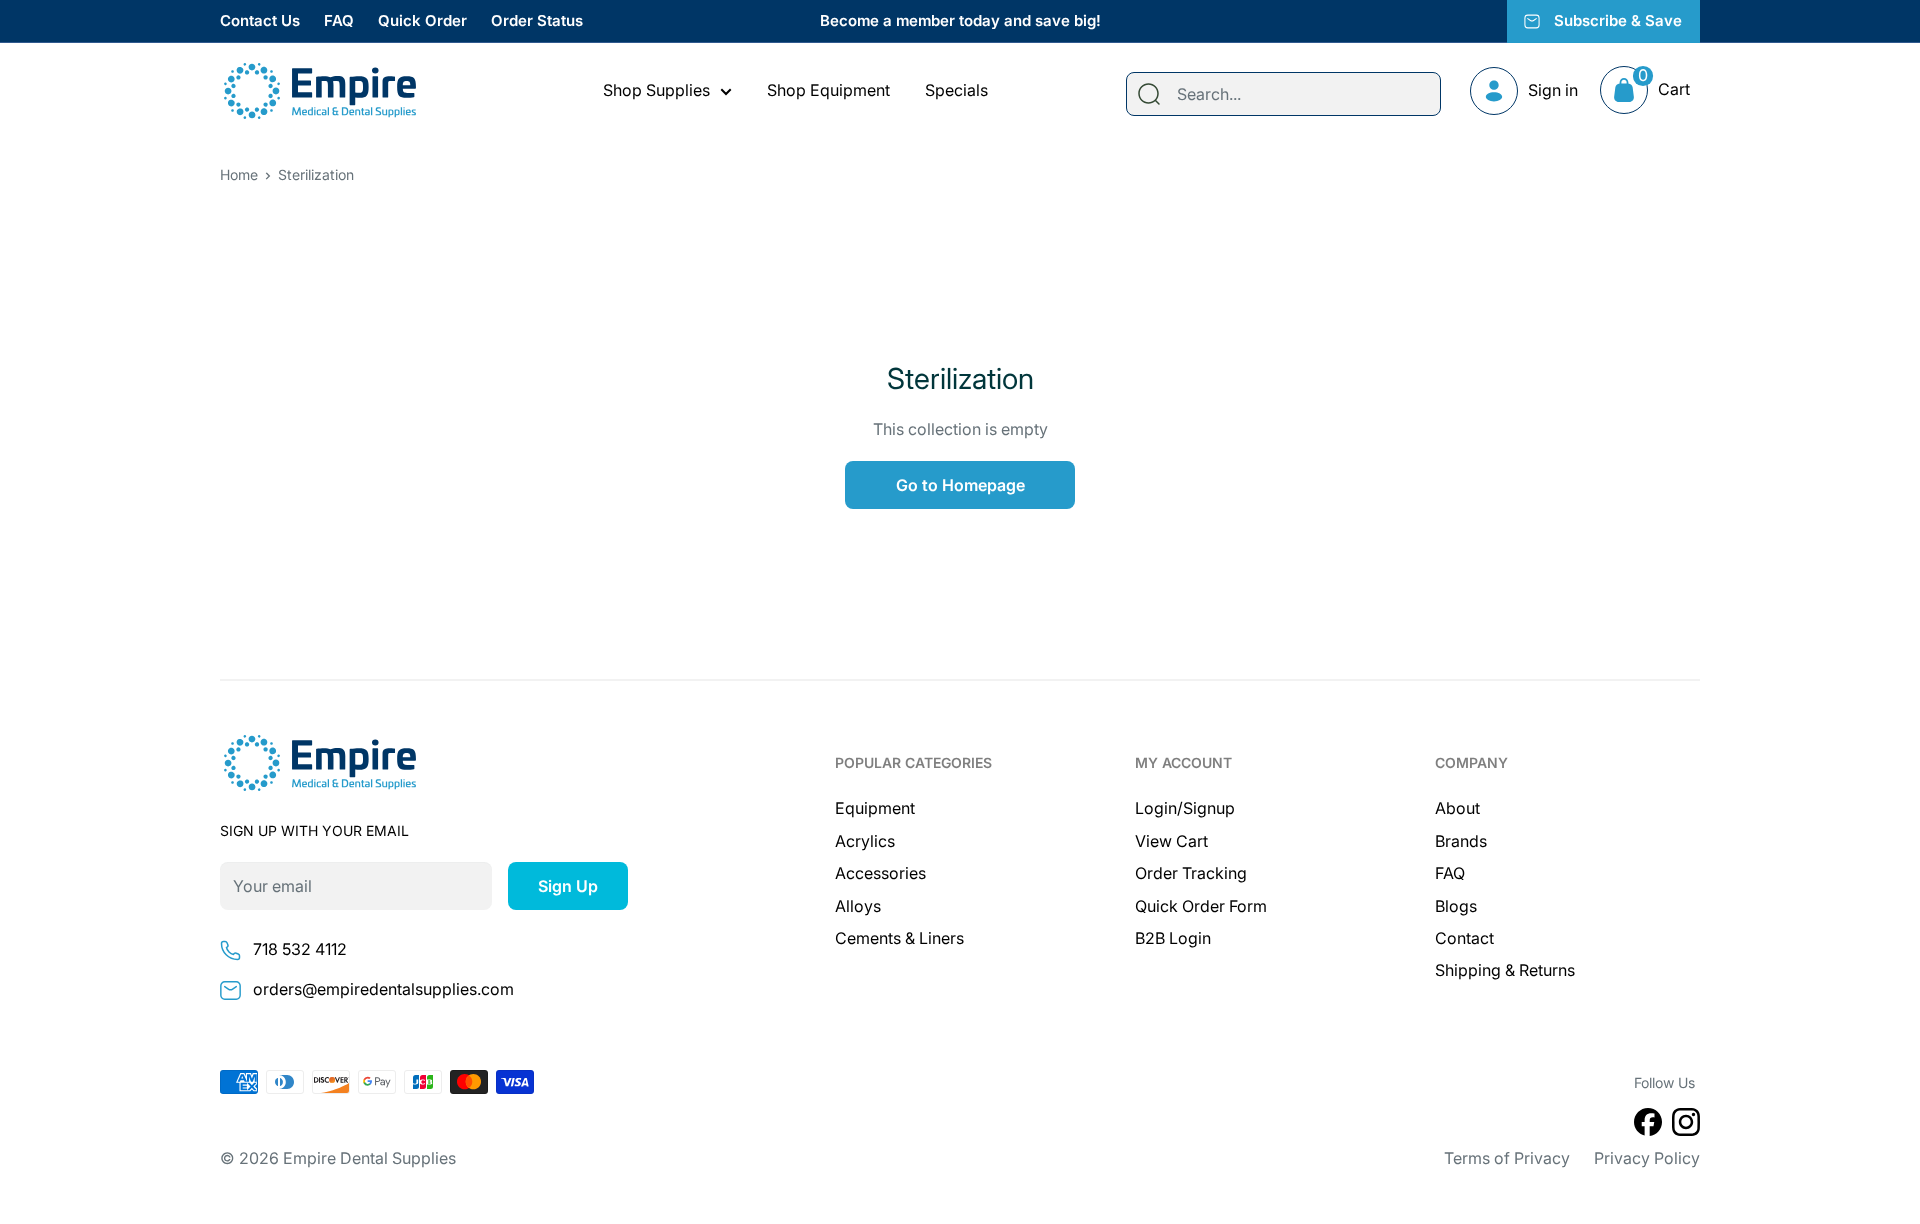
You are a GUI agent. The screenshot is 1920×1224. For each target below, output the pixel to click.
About (1457, 808)
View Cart (1171, 841)
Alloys (858, 906)
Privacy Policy (1647, 1158)
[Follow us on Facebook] (1648, 1126)
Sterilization (316, 174)
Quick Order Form (1201, 906)
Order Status (537, 20)
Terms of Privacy (1507, 1158)
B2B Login (1173, 938)
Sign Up (568, 886)
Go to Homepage (960, 485)
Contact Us (260, 20)
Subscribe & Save (1618, 20)
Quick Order (422, 20)
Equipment (875, 808)
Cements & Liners (899, 938)
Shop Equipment (828, 90)
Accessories (880, 873)
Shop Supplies (656, 90)
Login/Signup (1185, 808)
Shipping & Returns (1505, 970)
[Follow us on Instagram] (1686, 1126)
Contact (1464, 938)
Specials (956, 90)
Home (239, 174)
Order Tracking (1191, 873)
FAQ (339, 20)
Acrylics (865, 841)
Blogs (1456, 906)
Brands (1461, 841)
